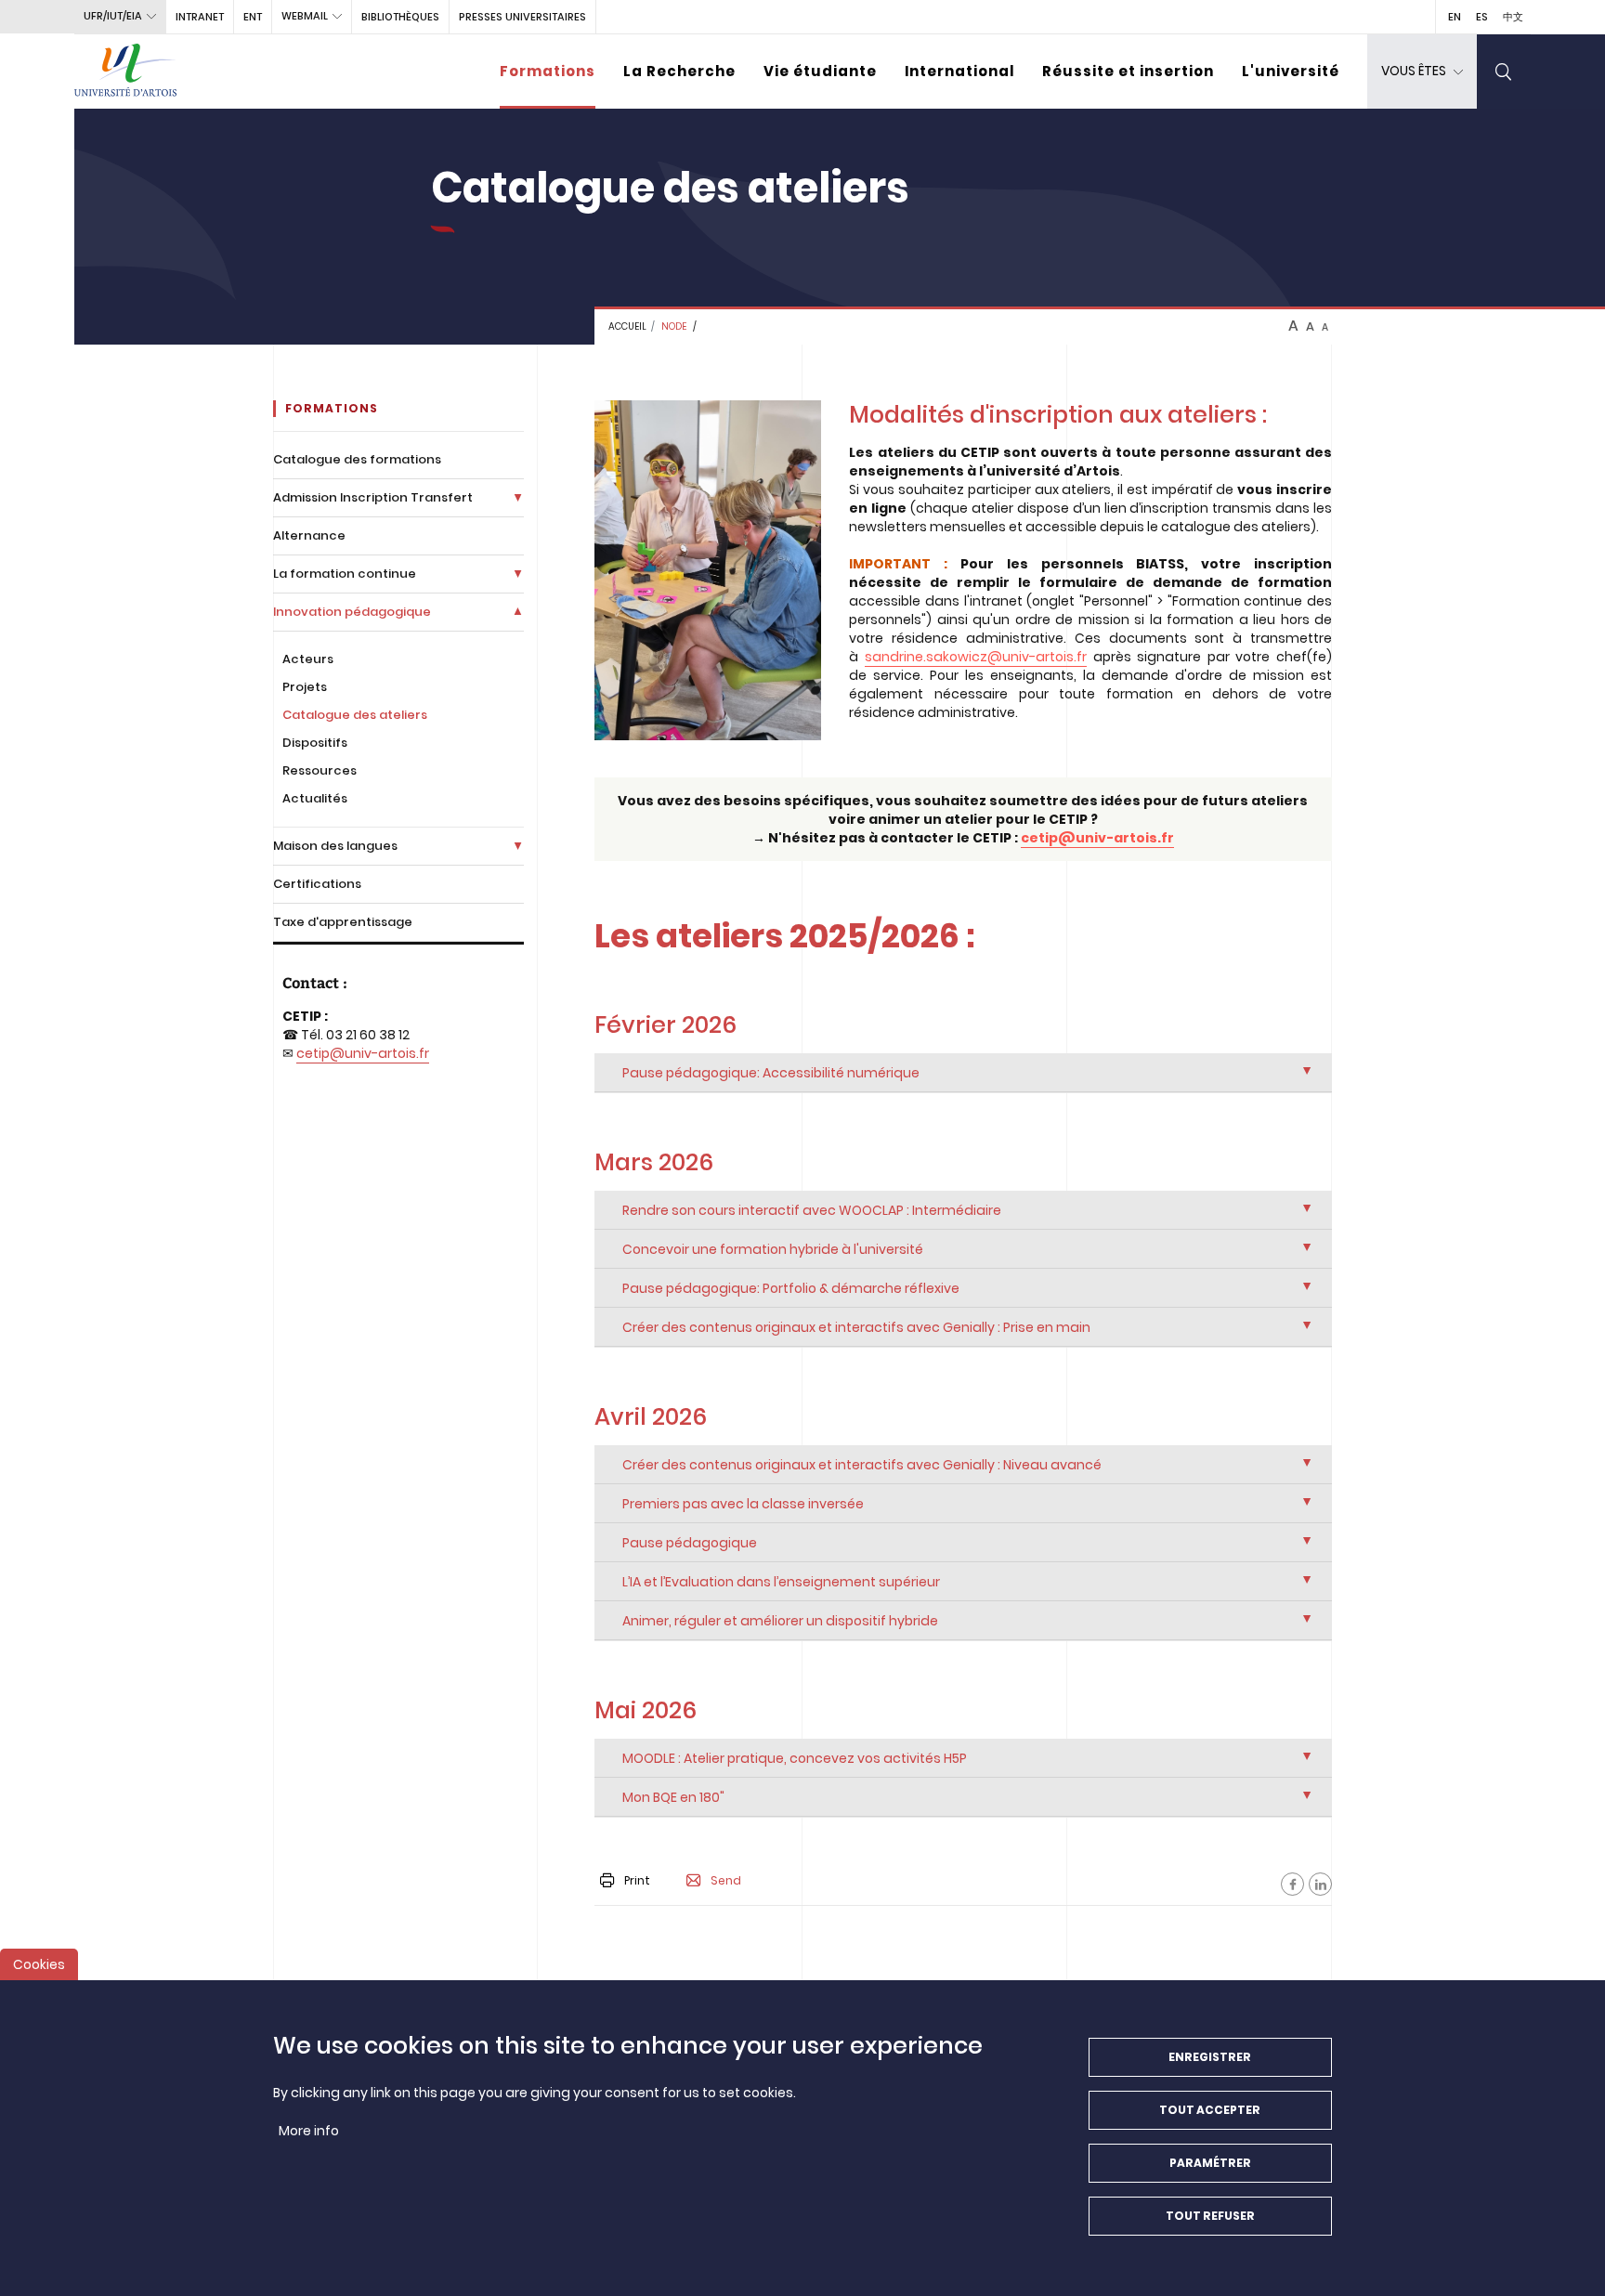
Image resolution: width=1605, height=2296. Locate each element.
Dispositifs (315, 743)
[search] (1504, 72)
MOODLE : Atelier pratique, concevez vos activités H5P (795, 1758)
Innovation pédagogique (352, 612)
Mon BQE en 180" (673, 1797)
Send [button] (726, 1881)
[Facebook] (1292, 1884)
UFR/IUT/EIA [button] (113, 16)
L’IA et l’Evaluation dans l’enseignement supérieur (781, 1582)
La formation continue (345, 574)
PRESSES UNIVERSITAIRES (522, 17)
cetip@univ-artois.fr (363, 1053)
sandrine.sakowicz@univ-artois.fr (976, 657)
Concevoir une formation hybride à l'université (773, 1249)
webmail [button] (305, 16)
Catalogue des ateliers (355, 715)
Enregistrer (1210, 2057)
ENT (253, 17)
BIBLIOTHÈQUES (400, 17)
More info (309, 2131)
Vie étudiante (820, 71)
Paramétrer (1210, 2163)
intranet (200, 17)
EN (1455, 17)
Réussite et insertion (1128, 71)
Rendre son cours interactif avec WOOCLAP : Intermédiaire (812, 1210)
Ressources (320, 770)
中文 (1513, 17)
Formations (548, 71)
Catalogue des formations (357, 459)
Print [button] (637, 1880)
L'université (1291, 71)
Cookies (39, 1964)
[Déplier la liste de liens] (518, 497)
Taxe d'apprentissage (343, 922)
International (959, 71)
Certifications (317, 884)
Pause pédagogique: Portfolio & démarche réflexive (791, 1288)
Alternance (309, 535)
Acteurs (308, 659)
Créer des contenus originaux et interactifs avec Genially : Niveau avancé (862, 1465)
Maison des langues (335, 846)
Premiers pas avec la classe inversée (743, 1504)
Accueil (627, 326)
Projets (305, 687)
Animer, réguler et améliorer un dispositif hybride (780, 1621)
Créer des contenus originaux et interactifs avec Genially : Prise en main (856, 1327)
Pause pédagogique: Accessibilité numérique (771, 1073)
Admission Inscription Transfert (373, 497)
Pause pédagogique (690, 1543)
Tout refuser (1210, 2216)
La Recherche (679, 71)
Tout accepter (1210, 2110)
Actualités (315, 798)
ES (1482, 17)
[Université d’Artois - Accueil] (125, 72)
